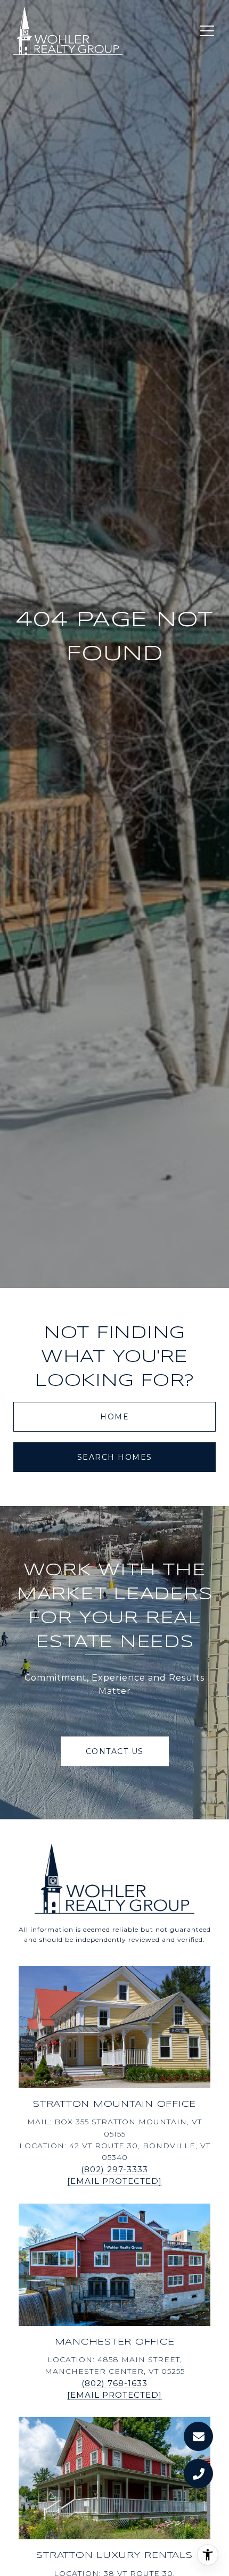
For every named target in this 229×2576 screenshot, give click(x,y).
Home (114, 1417)
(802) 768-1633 (114, 2383)
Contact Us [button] (115, 1751)
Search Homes (115, 1457)
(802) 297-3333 (114, 2169)
